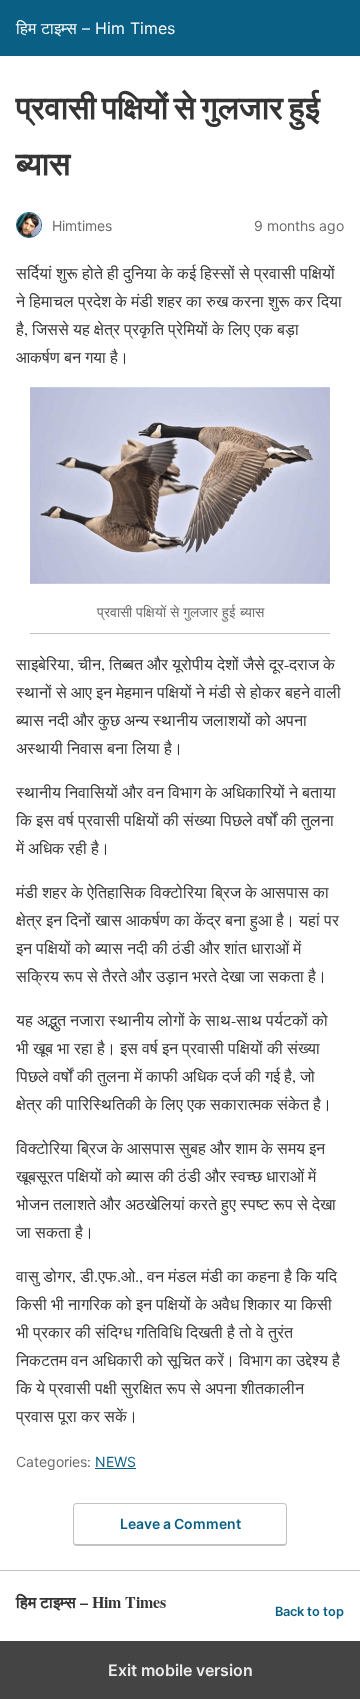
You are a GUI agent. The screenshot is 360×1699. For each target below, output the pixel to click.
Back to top (309, 1611)
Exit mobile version (180, 1670)
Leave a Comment (180, 1523)
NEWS (115, 1461)
